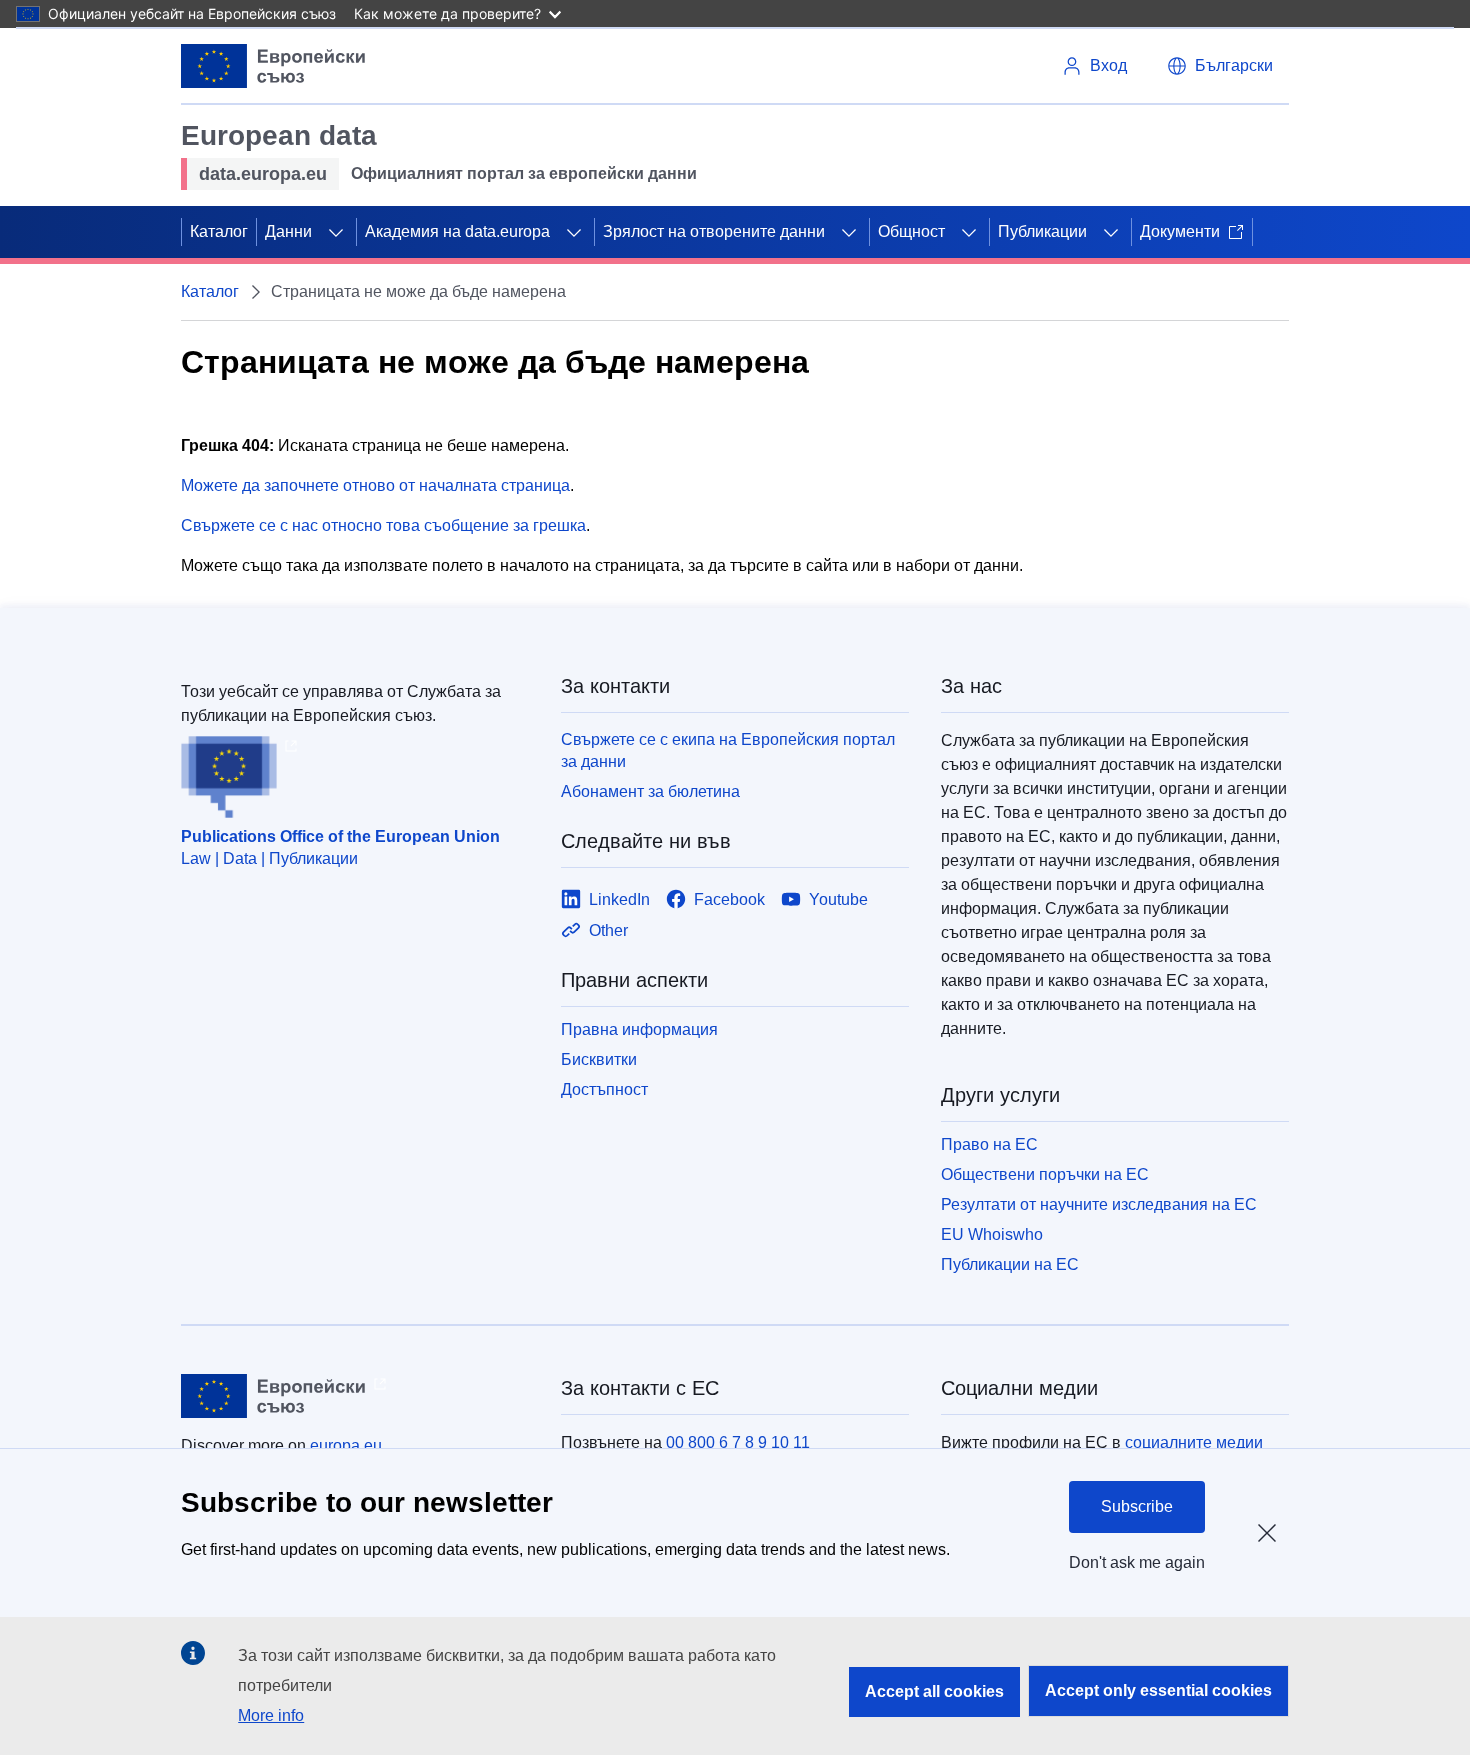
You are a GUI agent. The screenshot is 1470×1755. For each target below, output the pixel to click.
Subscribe (1137, 1506)
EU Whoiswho (992, 1234)
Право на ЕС (989, 1144)
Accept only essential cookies (1158, 1690)
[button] (1220, 66)
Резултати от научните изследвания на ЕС (1099, 1204)
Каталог (219, 231)
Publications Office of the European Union (340, 836)
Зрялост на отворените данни (714, 231)
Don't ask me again (1137, 1562)
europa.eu (346, 1445)
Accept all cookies (934, 1691)
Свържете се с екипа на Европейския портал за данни (728, 750)
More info (271, 1715)
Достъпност (604, 1089)
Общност (911, 231)
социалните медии (1194, 1442)
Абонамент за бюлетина (650, 791)
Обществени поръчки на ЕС (1045, 1174)
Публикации (1042, 231)
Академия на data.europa (457, 231)
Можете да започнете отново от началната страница (375, 485)
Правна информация (639, 1029)
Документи (1180, 231)
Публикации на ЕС (1010, 1264)
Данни (288, 231)
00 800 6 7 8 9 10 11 (738, 1442)
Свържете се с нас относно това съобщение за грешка (383, 525)
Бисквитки (599, 1059)
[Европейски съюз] (273, 66)
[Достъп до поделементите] (336, 232)
